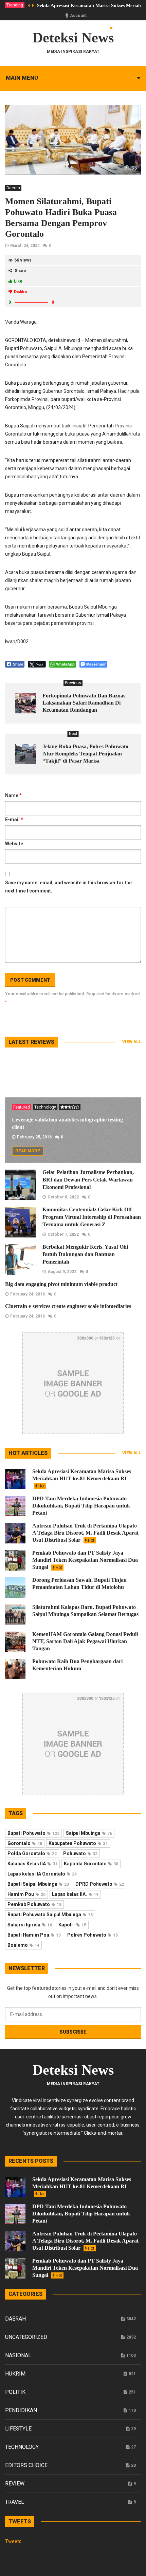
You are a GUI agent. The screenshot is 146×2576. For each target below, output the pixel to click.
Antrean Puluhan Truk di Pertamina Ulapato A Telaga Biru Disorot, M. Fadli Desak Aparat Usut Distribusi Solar (85, 1533)
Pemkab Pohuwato (34, 1904)
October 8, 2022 (63, 1197)
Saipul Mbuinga (89, 1833)
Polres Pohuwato (93, 1935)
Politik (15, 2392)
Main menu (22, 78)
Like (18, 281)
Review (15, 2484)
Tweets (13, 2541)
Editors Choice (26, 2465)
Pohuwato (80, 1853)
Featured (22, 1107)
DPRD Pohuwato (100, 1884)
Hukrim (15, 2374)
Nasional (18, 2355)
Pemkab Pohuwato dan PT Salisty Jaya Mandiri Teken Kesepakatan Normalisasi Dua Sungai (85, 1560)
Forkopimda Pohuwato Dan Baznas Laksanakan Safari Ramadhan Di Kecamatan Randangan (84, 703)
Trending (15, 5)
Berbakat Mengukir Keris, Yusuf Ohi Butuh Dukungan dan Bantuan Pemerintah (85, 1254)
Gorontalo (25, 1843)
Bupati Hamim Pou (34, 1935)
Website (14, 844)
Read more (28, 1151)
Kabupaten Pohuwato (78, 1843)
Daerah (13, 188)
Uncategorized (26, 2337)
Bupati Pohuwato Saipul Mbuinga (50, 1915)
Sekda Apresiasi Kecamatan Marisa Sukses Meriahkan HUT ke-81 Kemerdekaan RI (82, 1478)
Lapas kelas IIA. (75, 1894)
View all (132, 1042)
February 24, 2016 (28, 1294)
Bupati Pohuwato (33, 1833)
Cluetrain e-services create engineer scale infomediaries (68, 1306)
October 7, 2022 (63, 1234)
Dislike (21, 292)
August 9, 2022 (62, 1272)
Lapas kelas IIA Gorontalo (42, 1874)
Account (78, 16)
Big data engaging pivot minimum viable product (61, 1284)
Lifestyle (18, 2429)
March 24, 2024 (25, 246)
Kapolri (72, 1925)
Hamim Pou (26, 1894)
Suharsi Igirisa (30, 1925)
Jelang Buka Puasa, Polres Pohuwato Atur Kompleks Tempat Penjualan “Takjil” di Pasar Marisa (85, 754)
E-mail (14, 820)
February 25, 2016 (34, 1137)
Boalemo (23, 1945)
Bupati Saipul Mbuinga (38, 1884)
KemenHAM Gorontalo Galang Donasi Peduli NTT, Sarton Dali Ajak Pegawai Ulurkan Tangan (85, 1641)
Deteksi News (73, 38)
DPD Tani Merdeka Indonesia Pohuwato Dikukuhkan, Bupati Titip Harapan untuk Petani (81, 1506)
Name (13, 795)
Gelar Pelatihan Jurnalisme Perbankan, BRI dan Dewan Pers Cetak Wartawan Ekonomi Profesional (88, 1180)
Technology (45, 1107)
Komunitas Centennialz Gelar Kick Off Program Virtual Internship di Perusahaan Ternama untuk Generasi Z (92, 1217)
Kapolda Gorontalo (91, 1864)
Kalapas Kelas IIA (32, 1864)
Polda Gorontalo (32, 1853)
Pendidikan (21, 2410)
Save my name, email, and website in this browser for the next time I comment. (68, 887)
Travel (15, 2502)
